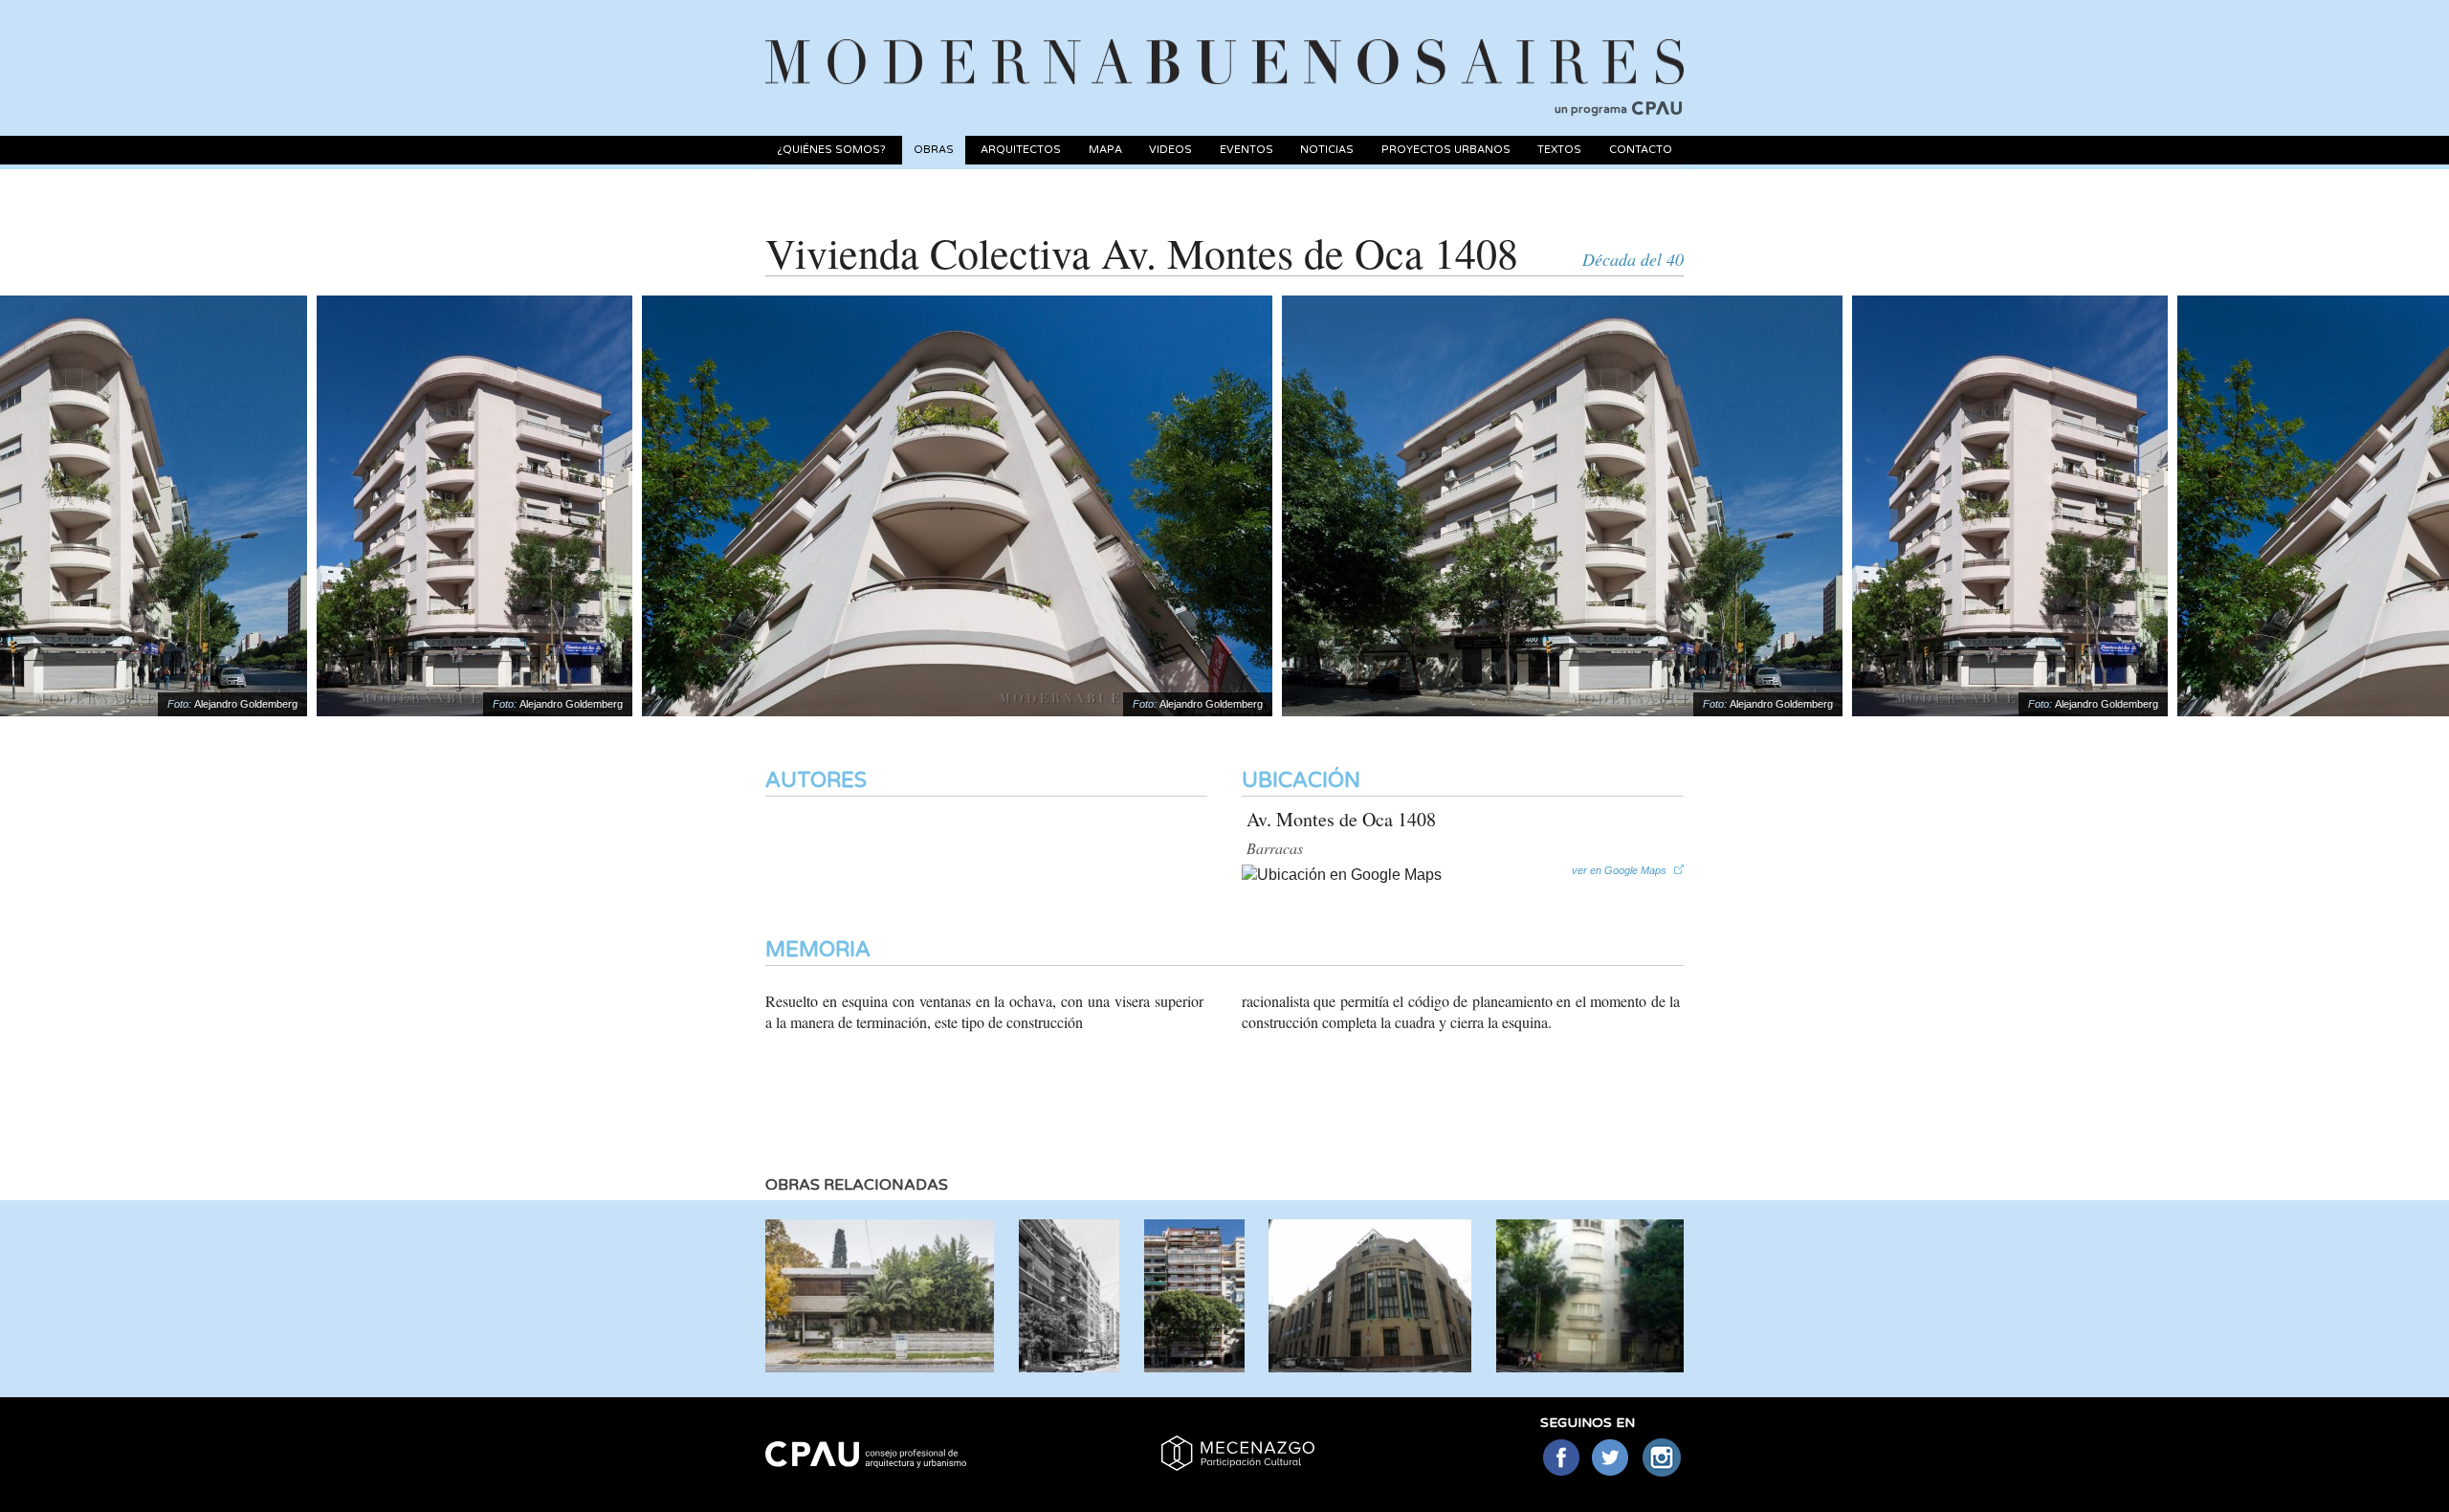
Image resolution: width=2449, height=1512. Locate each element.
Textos (1559, 150)
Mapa (1105, 150)
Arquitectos (1021, 150)
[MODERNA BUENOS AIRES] (1224, 39)
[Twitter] (1611, 1459)
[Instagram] (1662, 1459)
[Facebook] (1561, 1459)
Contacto (1641, 150)
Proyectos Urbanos (1446, 150)
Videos (1170, 150)
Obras (934, 150)
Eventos (1247, 150)
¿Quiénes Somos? (831, 150)
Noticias (1327, 150)
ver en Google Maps (1619, 870)
